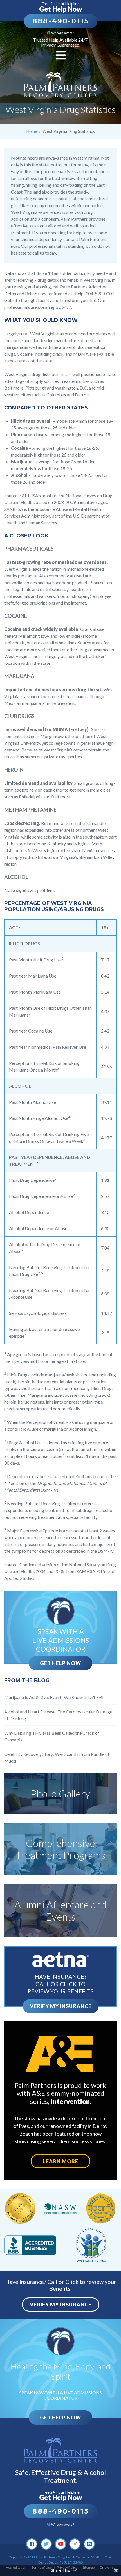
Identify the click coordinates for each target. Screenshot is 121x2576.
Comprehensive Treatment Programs (60, 1849)
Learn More (60, 2161)
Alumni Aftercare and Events (60, 1911)
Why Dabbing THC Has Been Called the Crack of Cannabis (52, 1736)
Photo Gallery (60, 1793)
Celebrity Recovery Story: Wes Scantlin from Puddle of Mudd (57, 1757)
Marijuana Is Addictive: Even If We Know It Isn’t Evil (54, 1697)
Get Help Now (60, 1663)
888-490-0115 (61, 21)
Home (32, 131)
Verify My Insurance (61, 2006)
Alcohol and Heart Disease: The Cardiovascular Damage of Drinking (58, 1715)
